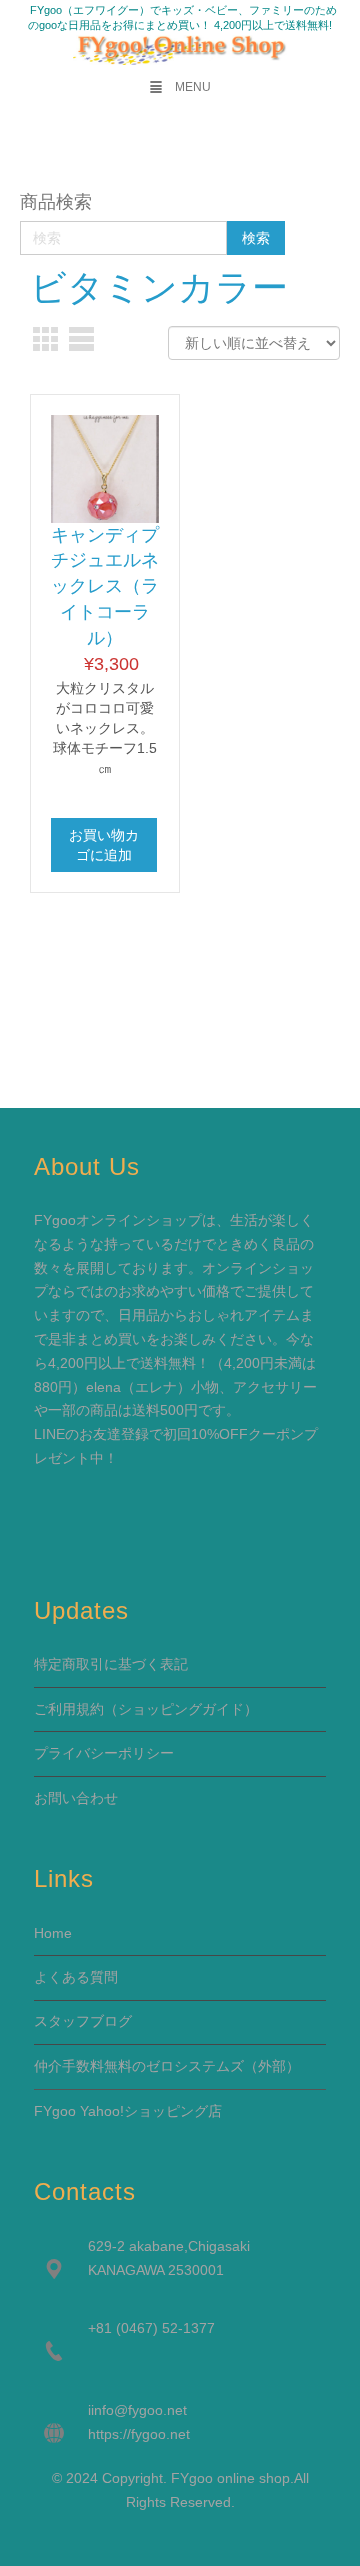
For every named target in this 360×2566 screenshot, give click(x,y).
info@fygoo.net (139, 2410)
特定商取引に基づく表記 (111, 1664)
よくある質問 (76, 1977)
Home (53, 1933)
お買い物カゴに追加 (104, 845)
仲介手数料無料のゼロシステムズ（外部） (167, 2066)
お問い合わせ (76, 1798)
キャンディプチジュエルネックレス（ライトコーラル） (105, 586)
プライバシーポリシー (104, 1753)
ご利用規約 (69, 1709)
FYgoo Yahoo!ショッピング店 (128, 2111)
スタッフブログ (83, 2021)
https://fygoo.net (139, 2434)
